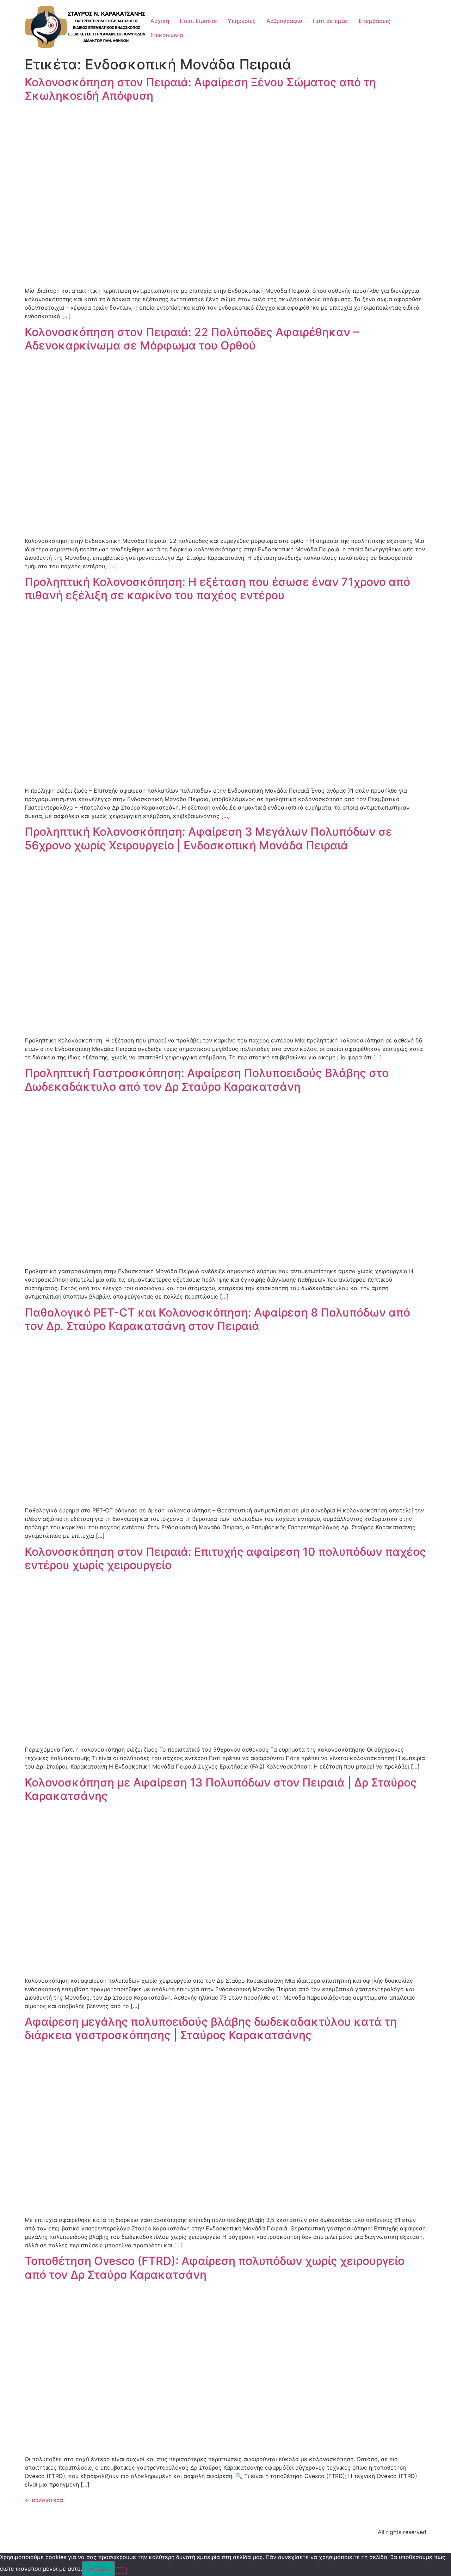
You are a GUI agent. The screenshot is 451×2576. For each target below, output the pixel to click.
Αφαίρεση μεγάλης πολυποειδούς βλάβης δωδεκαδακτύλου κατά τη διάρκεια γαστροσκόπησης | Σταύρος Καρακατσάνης (211, 2028)
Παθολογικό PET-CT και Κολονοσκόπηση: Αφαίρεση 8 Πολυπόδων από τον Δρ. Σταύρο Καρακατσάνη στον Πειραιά (217, 1319)
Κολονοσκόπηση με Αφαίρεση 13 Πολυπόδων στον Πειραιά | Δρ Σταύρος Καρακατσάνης (221, 1789)
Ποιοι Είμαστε (198, 21)
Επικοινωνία (167, 35)
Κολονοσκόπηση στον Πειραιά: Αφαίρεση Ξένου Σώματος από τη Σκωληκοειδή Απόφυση (200, 89)
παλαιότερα (44, 2500)
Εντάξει (98, 2569)
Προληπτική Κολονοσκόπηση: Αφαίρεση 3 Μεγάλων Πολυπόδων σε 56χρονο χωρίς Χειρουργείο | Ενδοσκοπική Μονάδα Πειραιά (208, 838)
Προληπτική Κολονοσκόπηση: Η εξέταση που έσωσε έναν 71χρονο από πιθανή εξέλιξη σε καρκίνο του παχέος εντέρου (217, 589)
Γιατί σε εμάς (330, 21)
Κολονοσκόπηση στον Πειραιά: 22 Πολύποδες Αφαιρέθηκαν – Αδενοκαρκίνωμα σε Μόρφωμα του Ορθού (192, 339)
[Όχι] (121, 2571)
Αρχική (160, 21)
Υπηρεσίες (242, 21)
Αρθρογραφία (284, 21)
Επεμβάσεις (375, 21)
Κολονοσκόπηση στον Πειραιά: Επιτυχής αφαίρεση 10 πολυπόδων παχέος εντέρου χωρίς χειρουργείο (225, 1558)
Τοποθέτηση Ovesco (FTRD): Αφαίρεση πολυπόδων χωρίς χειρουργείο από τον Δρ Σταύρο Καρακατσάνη (215, 2268)
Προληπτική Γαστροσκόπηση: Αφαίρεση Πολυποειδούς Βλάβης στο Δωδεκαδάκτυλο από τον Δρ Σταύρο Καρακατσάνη (207, 1080)
